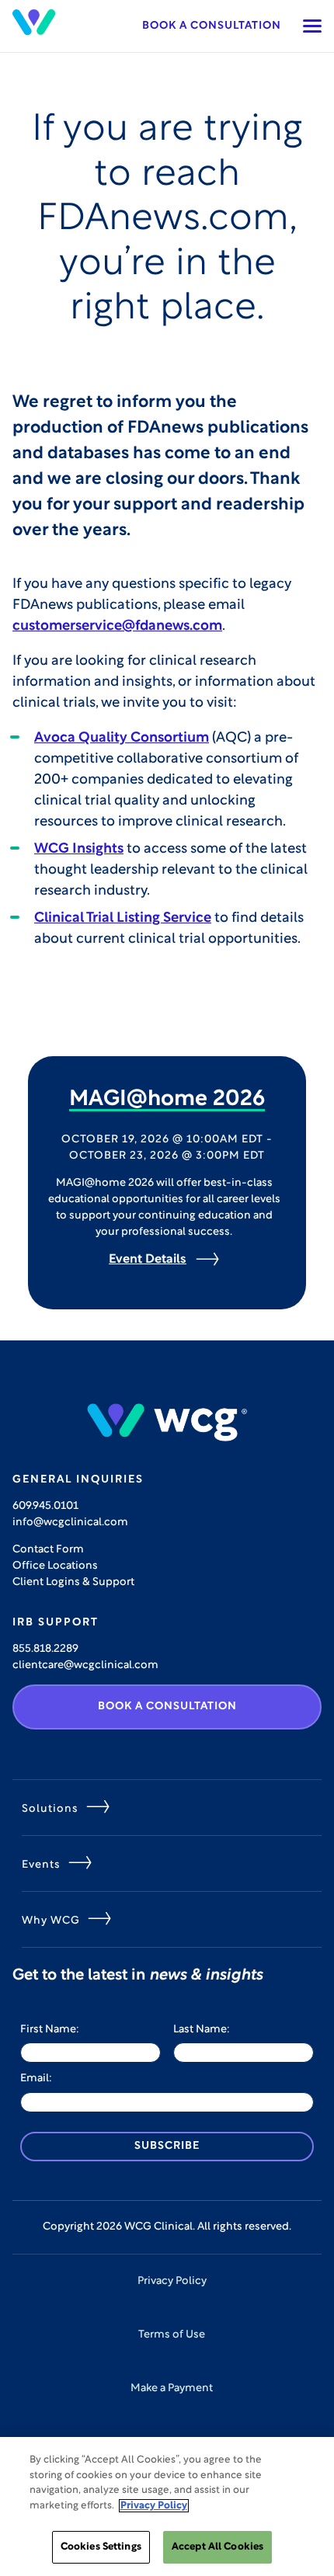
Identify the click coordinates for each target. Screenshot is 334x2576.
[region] (167, 2506)
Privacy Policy (172, 2281)
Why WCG (51, 1921)
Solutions (50, 1809)
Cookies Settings (101, 2547)
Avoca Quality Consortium (122, 739)
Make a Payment (172, 2388)
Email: (36, 2079)
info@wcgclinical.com (70, 1523)
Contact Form (48, 1550)
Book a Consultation (212, 26)
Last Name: (202, 2030)
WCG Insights (79, 850)
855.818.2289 (45, 1649)
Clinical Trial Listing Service (123, 919)
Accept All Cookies (217, 2547)
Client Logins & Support (73, 1582)
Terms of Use (172, 2335)
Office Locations (55, 1566)
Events (41, 1865)
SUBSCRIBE (167, 2146)
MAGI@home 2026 (167, 1100)
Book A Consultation (167, 1707)
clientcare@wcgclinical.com (85, 1665)
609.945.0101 (45, 1506)
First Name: (50, 2030)
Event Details (148, 1260)
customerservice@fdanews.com (117, 627)
